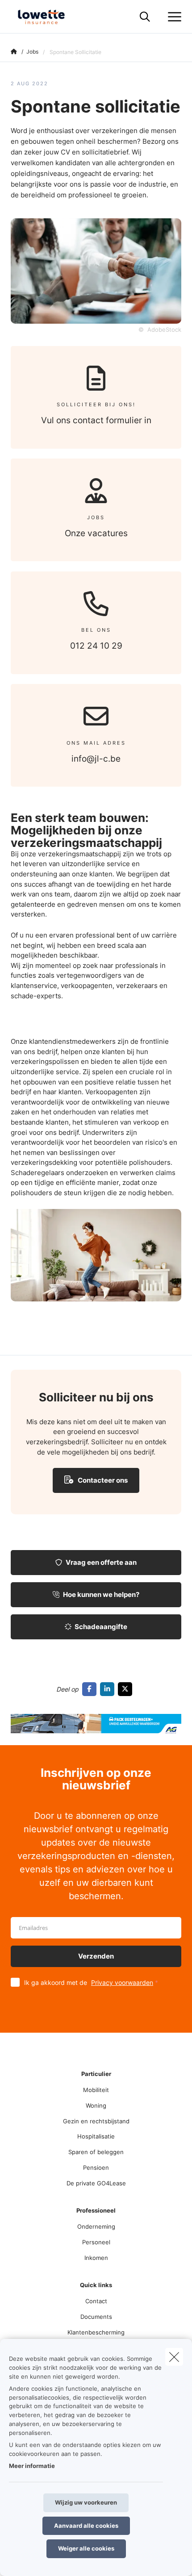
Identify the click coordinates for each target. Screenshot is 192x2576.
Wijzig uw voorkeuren (86, 2502)
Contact (96, 2301)
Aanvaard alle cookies (86, 2526)
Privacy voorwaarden (122, 1982)
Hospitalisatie (96, 2136)
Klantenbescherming (96, 2332)
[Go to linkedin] (109, 1689)
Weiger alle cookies (86, 2548)
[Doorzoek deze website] (145, 17)
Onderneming (96, 2226)
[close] (174, 2357)
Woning (96, 2105)
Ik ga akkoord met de (89, 1982)
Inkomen (96, 2258)
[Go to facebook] (91, 1689)
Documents (96, 2317)
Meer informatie (32, 2466)
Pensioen (96, 2168)
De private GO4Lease (96, 2183)
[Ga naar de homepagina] (46, 17)
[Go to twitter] (127, 1689)
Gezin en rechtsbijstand (96, 2121)
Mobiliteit (96, 2090)
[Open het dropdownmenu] (172, 17)
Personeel (96, 2242)
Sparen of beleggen (96, 2152)
